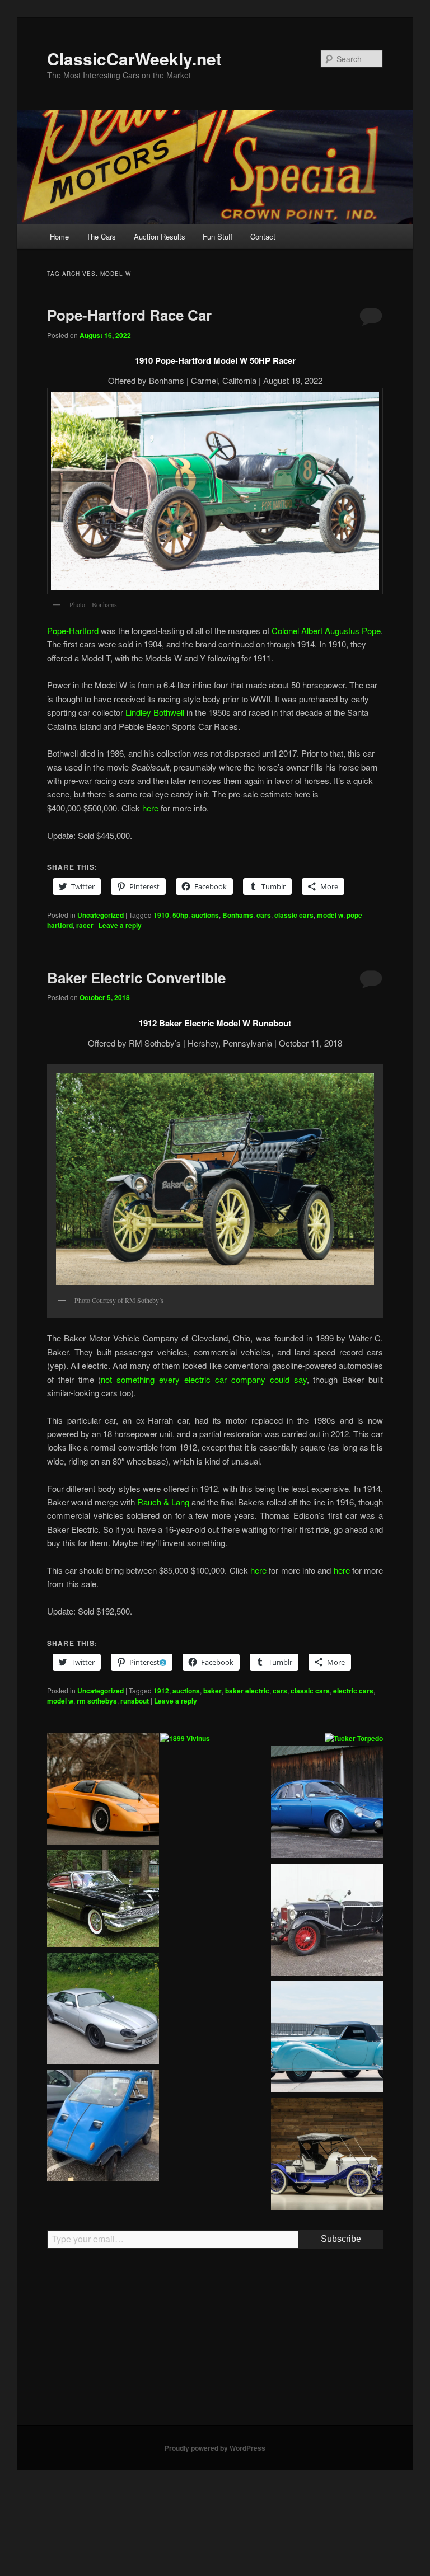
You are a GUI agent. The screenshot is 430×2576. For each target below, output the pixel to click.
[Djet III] (327, 1804)
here (150, 808)
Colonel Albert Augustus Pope (326, 630)
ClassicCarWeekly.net (134, 58)
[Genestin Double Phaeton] (327, 1921)
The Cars (101, 236)
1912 (161, 1691)
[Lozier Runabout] (327, 2156)
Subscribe (341, 2239)
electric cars (353, 1691)
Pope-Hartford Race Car (129, 315)
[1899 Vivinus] (185, 1739)
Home (59, 236)
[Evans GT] (103, 1791)
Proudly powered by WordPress (215, 2448)
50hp (180, 915)
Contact (263, 236)
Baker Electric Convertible (136, 977)
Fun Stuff (218, 236)
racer (85, 925)
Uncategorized (101, 915)
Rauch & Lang (163, 1502)
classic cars (294, 915)
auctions (205, 915)
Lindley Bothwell (155, 712)
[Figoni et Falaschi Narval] (327, 2038)
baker (212, 1691)
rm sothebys (97, 1701)
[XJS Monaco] (103, 2010)
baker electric (247, 1691)
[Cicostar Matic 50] (103, 2127)
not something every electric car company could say (204, 1379)
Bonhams (238, 915)
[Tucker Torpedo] (354, 1739)
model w (330, 915)
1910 (161, 915)
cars (264, 915)
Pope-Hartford (73, 630)
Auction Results (160, 236)
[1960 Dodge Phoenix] (103, 1900)
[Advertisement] (215, 2342)
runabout (135, 1701)
